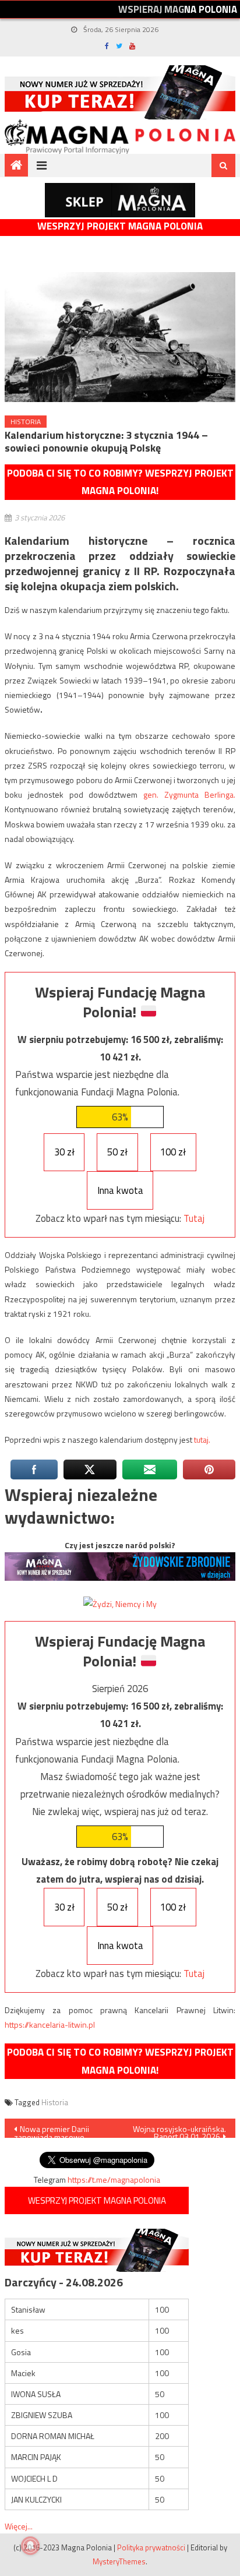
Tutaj (194, 1218)
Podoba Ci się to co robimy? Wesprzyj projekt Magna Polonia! (120, 482)
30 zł (64, 1152)
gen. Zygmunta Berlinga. (189, 794)
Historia (26, 422)
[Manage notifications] (30, 2546)
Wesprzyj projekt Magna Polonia (120, 226)
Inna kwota (120, 1190)
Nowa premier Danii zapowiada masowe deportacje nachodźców (56, 2130)
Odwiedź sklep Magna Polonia (120, 200)
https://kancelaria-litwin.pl (50, 2024)
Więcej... (19, 2526)
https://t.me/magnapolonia (114, 2179)
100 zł (173, 1152)
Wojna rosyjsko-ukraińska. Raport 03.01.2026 (179, 2130)
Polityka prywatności (151, 2547)
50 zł (117, 1152)
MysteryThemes (119, 2561)
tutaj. (202, 1439)
